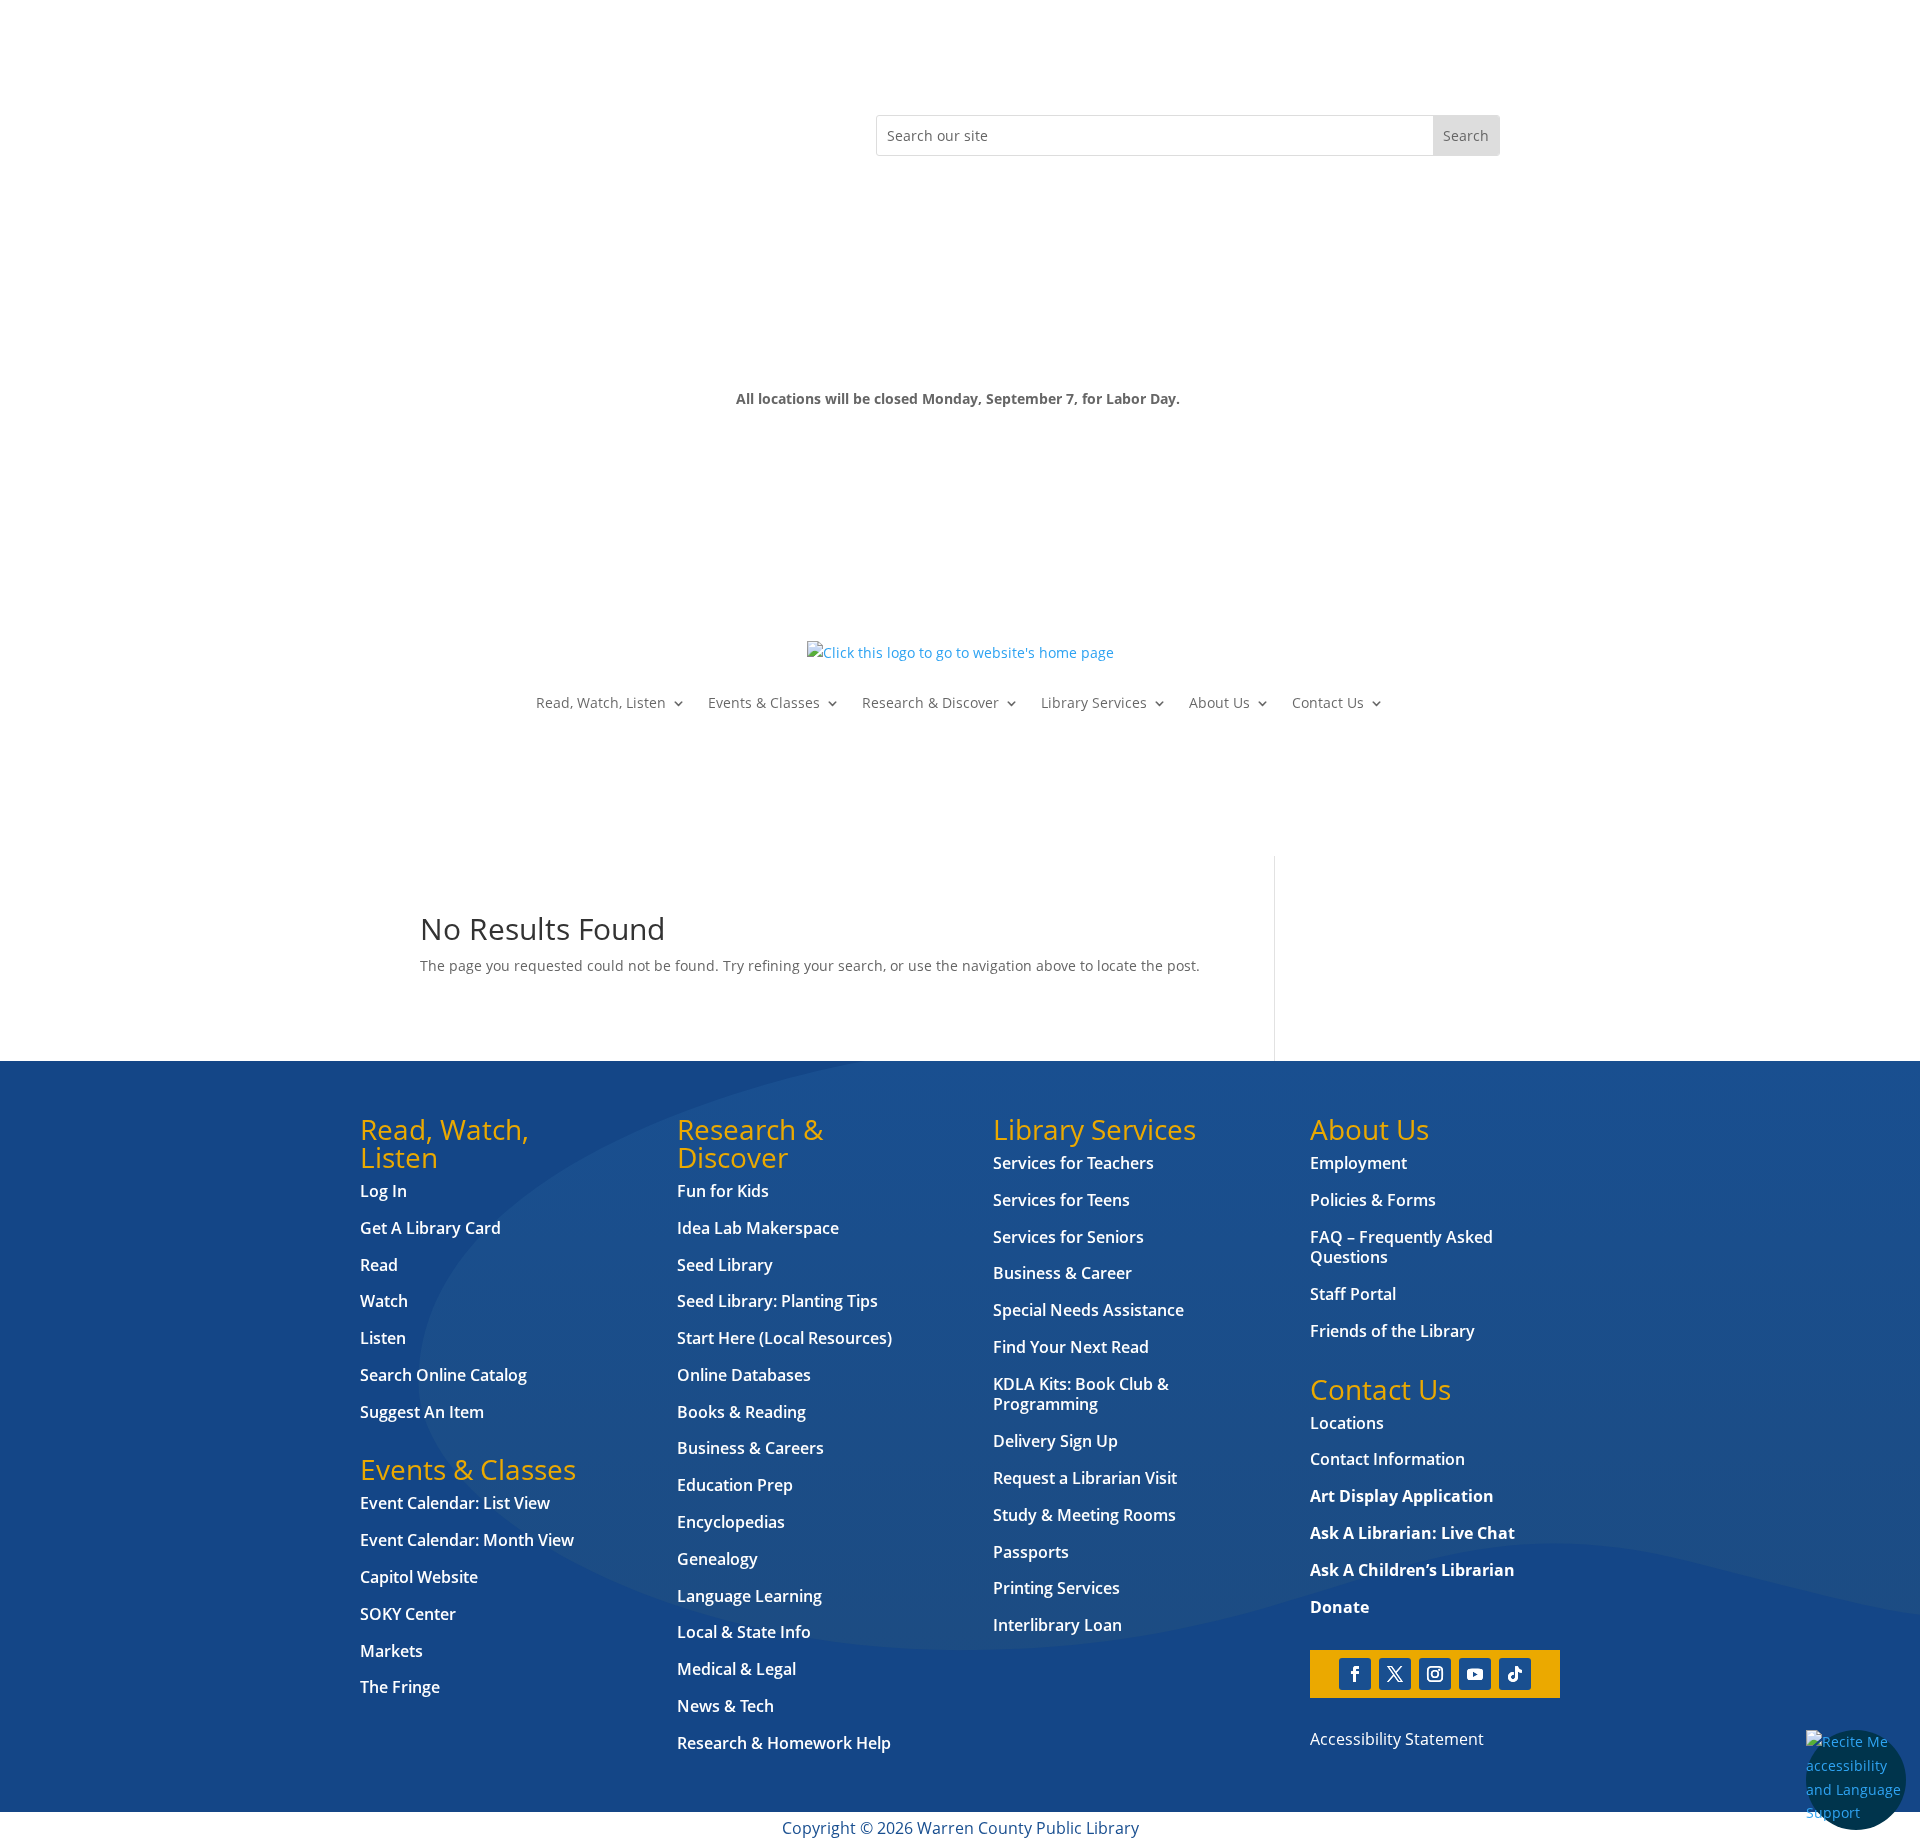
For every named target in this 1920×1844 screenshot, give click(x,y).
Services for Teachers (1073, 1163)
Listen (383, 1338)
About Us (1219, 702)
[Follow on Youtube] (556, 131)
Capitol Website (419, 1577)
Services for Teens (1061, 1200)
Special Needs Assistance (1088, 1310)
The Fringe (400, 1687)
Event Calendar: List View (455, 1503)
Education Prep (735, 1485)
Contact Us (1328, 702)
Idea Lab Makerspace (758, 1228)
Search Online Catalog (443, 1375)
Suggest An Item (422, 1412)
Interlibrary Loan (1057, 1625)
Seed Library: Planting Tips (777, 1301)
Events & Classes (764, 702)
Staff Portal (1353, 1294)
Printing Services (1056, 1588)
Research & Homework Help (784, 1743)
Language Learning (749, 1596)
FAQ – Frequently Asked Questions (1401, 1247)
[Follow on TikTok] (596, 131)
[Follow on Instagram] (516, 131)
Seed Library (725, 1265)
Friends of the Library (1392, 1331)
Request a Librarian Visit (1085, 1478)
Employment (1358, 1163)
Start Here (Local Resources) (784, 1338)
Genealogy (717, 1559)
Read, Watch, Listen (601, 702)
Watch (384, 1301)
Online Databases (744, 1375)
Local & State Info (744, 1632)
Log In (383, 1191)
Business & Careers (750, 1448)
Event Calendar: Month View (467, 1540)
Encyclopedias (731, 1522)
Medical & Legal (736, 1669)
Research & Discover (930, 702)
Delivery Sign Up (1055, 1441)
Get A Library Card (430, 1228)
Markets (391, 1651)
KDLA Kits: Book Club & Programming (1081, 1394)
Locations (1347, 1423)
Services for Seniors (1068, 1237)
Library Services (1094, 702)
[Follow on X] (476, 131)
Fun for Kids (723, 1191)
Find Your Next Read (1071, 1347)
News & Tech (725, 1706)
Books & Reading (741, 1412)
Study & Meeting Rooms (1084, 1515)
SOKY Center (408, 1614)
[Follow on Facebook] (436, 131)
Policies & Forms (1373, 1200)
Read (379, 1265)
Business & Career (1062, 1273)
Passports (1031, 1552)
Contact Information (1387, 1459)
